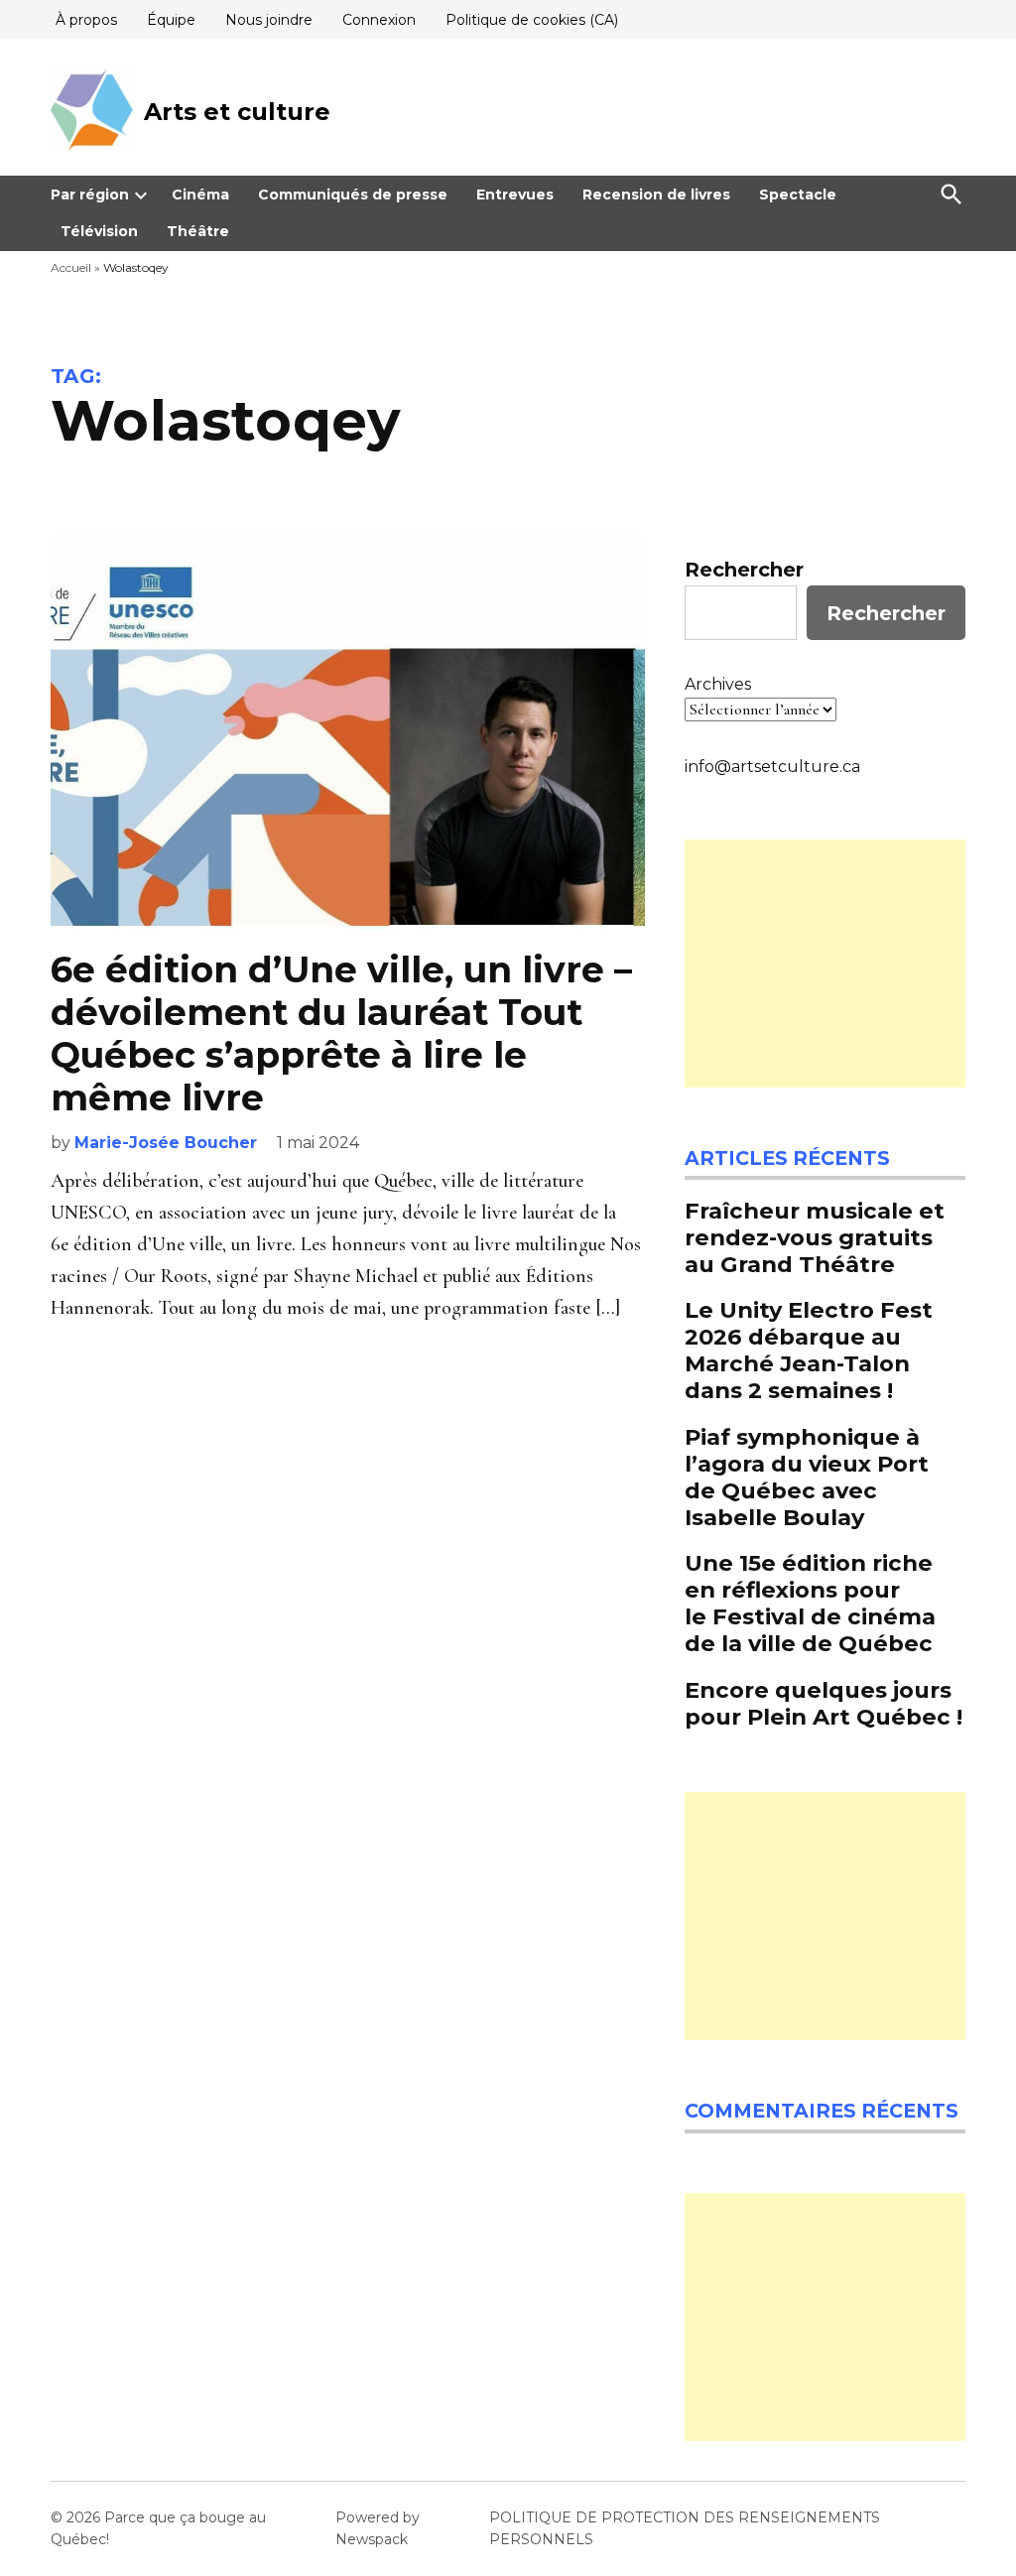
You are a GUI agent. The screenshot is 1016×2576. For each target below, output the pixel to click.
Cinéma (200, 194)
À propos (86, 20)
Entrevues (515, 194)
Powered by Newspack (378, 2528)
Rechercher (744, 570)
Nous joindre (269, 20)
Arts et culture (237, 112)
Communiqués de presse (353, 194)
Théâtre (198, 231)
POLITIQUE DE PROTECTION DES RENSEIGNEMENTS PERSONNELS (685, 2528)
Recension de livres (656, 194)
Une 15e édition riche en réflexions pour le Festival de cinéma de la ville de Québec (810, 1603)
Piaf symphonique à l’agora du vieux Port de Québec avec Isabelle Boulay (807, 1477)
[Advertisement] (825, 964)
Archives (718, 684)
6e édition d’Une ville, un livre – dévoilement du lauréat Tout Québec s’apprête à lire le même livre (341, 1034)
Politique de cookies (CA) (532, 20)
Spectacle (798, 194)
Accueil (71, 267)
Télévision (99, 231)
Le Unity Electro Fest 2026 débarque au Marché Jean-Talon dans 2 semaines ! (809, 1350)
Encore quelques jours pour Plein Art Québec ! (824, 1703)
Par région (90, 194)
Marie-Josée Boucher (166, 1143)
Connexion (379, 20)
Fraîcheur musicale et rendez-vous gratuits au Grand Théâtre (815, 1237)
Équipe (171, 20)
